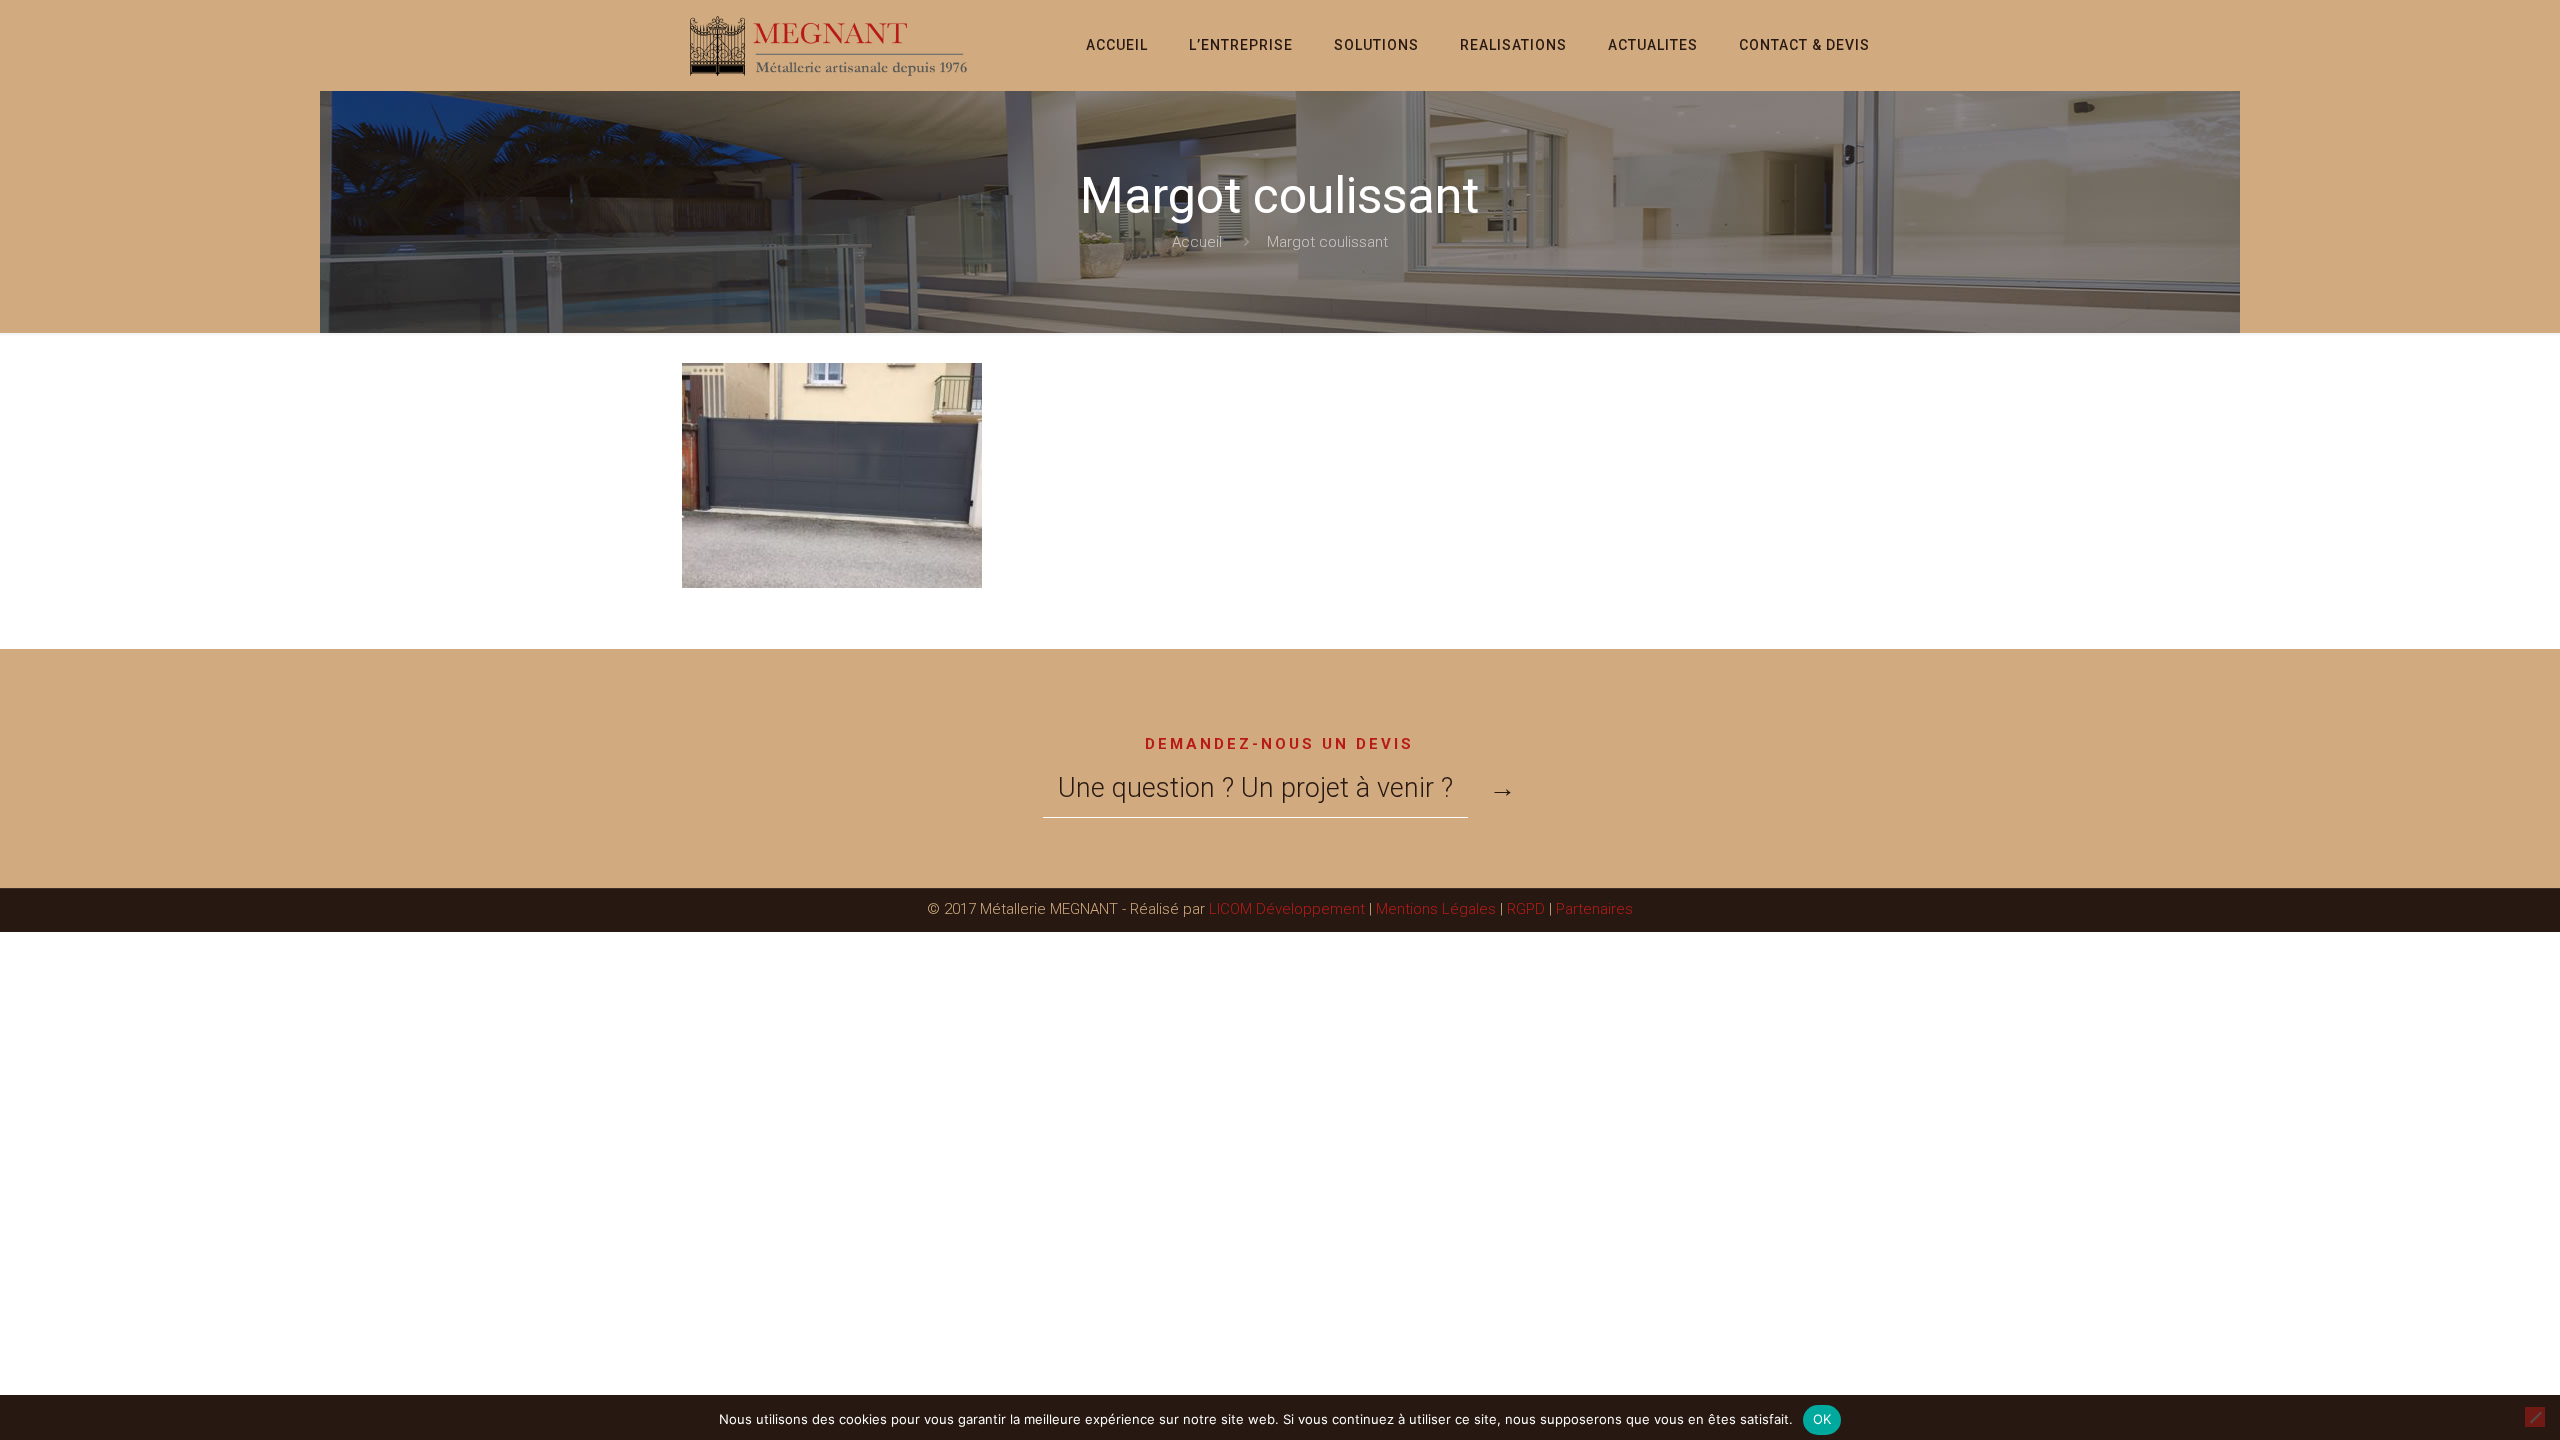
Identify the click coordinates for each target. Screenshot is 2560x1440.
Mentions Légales (1436, 909)
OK (1822, 1419)
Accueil (1197, 242)
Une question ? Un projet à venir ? (1255, 788)
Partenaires (1594, 909)
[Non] (2535, 1417)
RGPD (1526, 909)
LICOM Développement (1287, 909)
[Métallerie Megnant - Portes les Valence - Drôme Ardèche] (830, 45)
